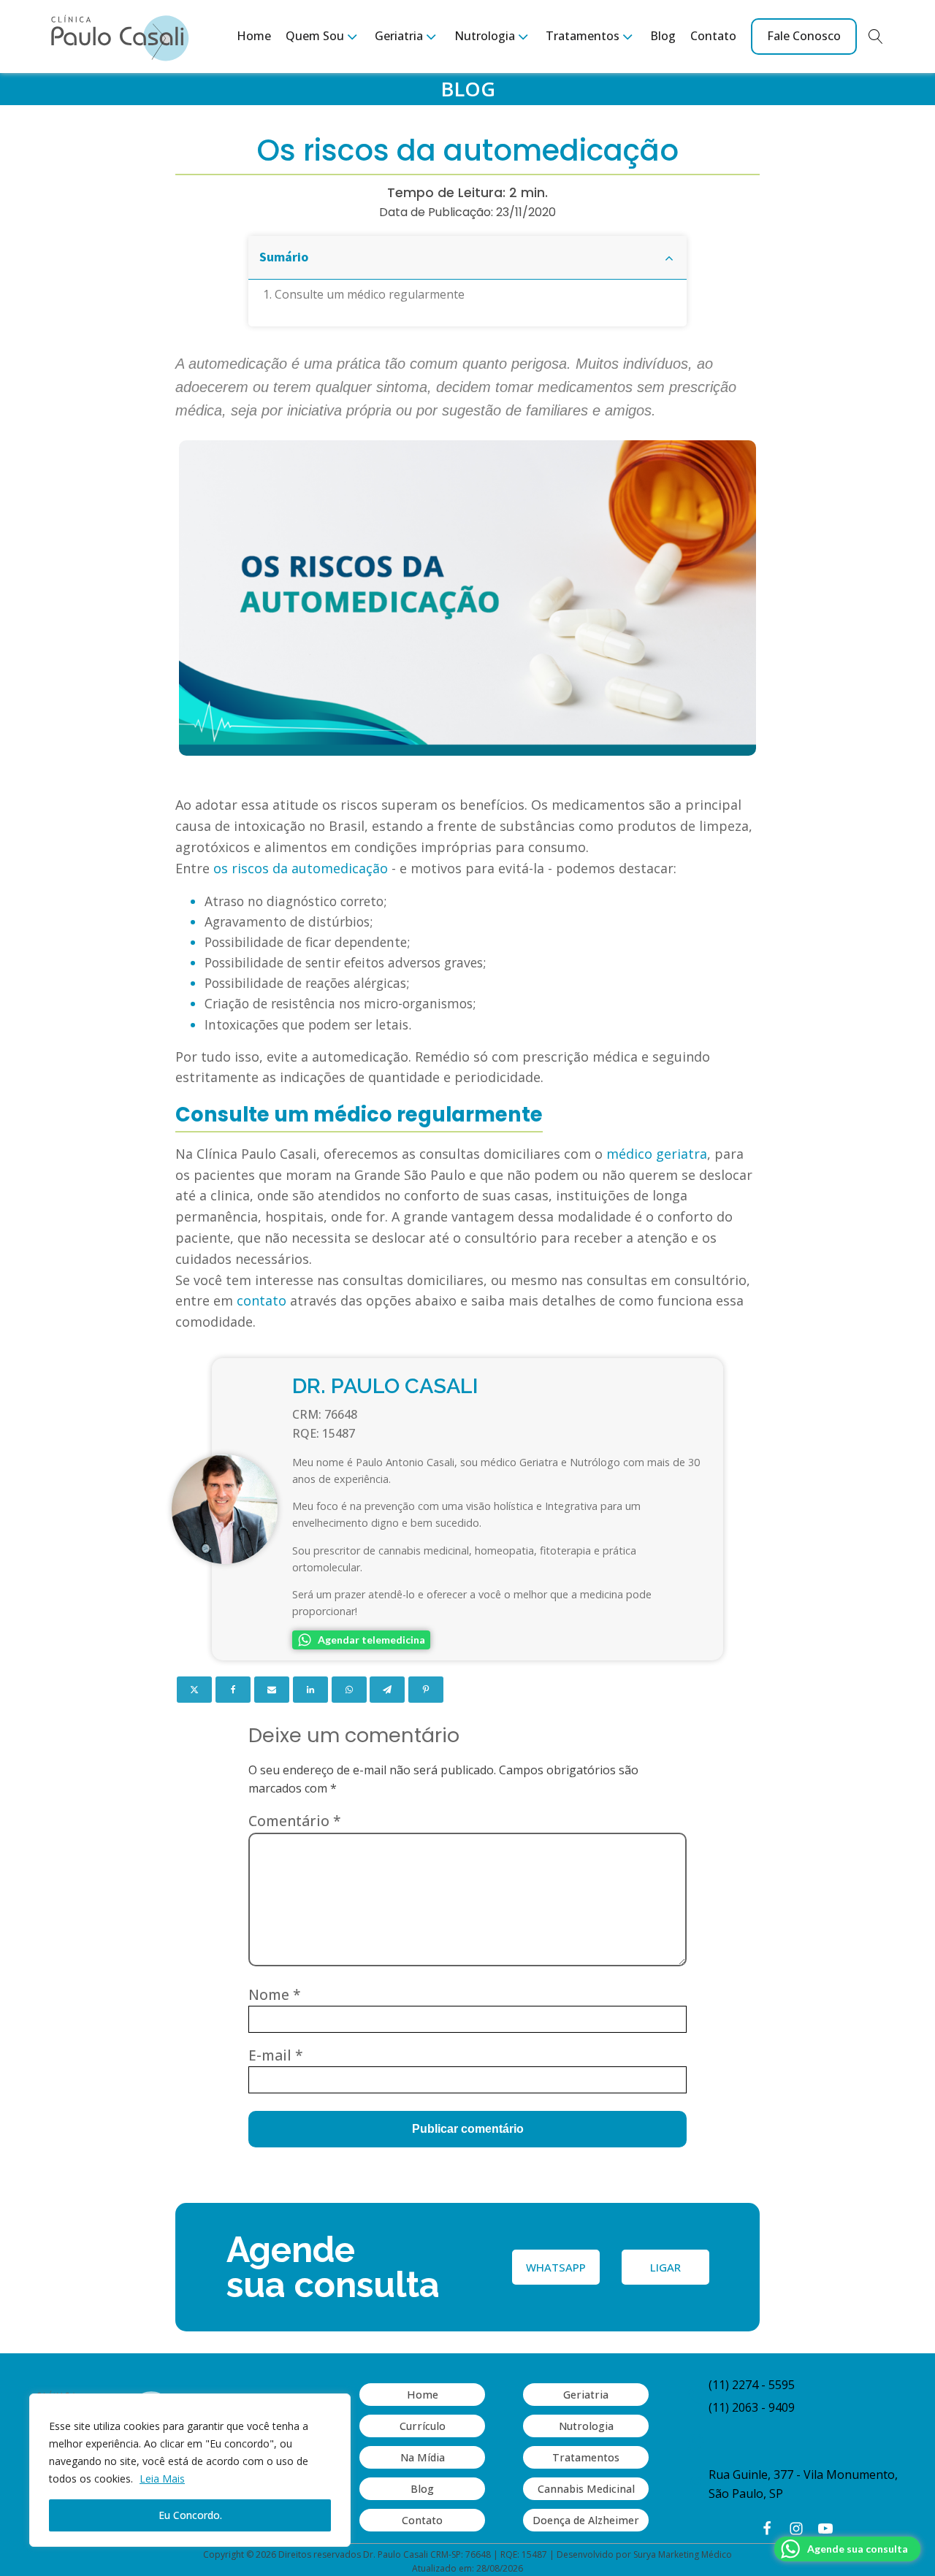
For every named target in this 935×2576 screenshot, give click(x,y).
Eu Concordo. (190, 2515)
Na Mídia (423, 2457)
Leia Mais (162, 2479)
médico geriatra (657, 1154)
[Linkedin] (310, 1690)
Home (254, 36)
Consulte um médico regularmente (370, 294)
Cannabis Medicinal (586, 2489)
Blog (663, 36)
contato (262, 1300)
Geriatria (586, 2395)
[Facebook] (233, 1690)
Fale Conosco (804, 36)
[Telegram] (387, 1690)
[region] (190, 2470)
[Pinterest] (426, 1690)
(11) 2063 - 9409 (752, 2407)
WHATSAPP (556, 2267)
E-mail (276, 2055)
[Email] (272, 1690)
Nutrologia (586, 2426)
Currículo (423, 2426)
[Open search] (876, 37)
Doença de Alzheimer (586, 2520)
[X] (194, 1690)
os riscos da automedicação (301, 868)
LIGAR (665, 2267)
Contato (713, 36)
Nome (275, 1994)
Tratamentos (586, 2457)
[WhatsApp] (349, 1690)
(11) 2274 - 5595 (752, 2385)
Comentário (295, 1821)
